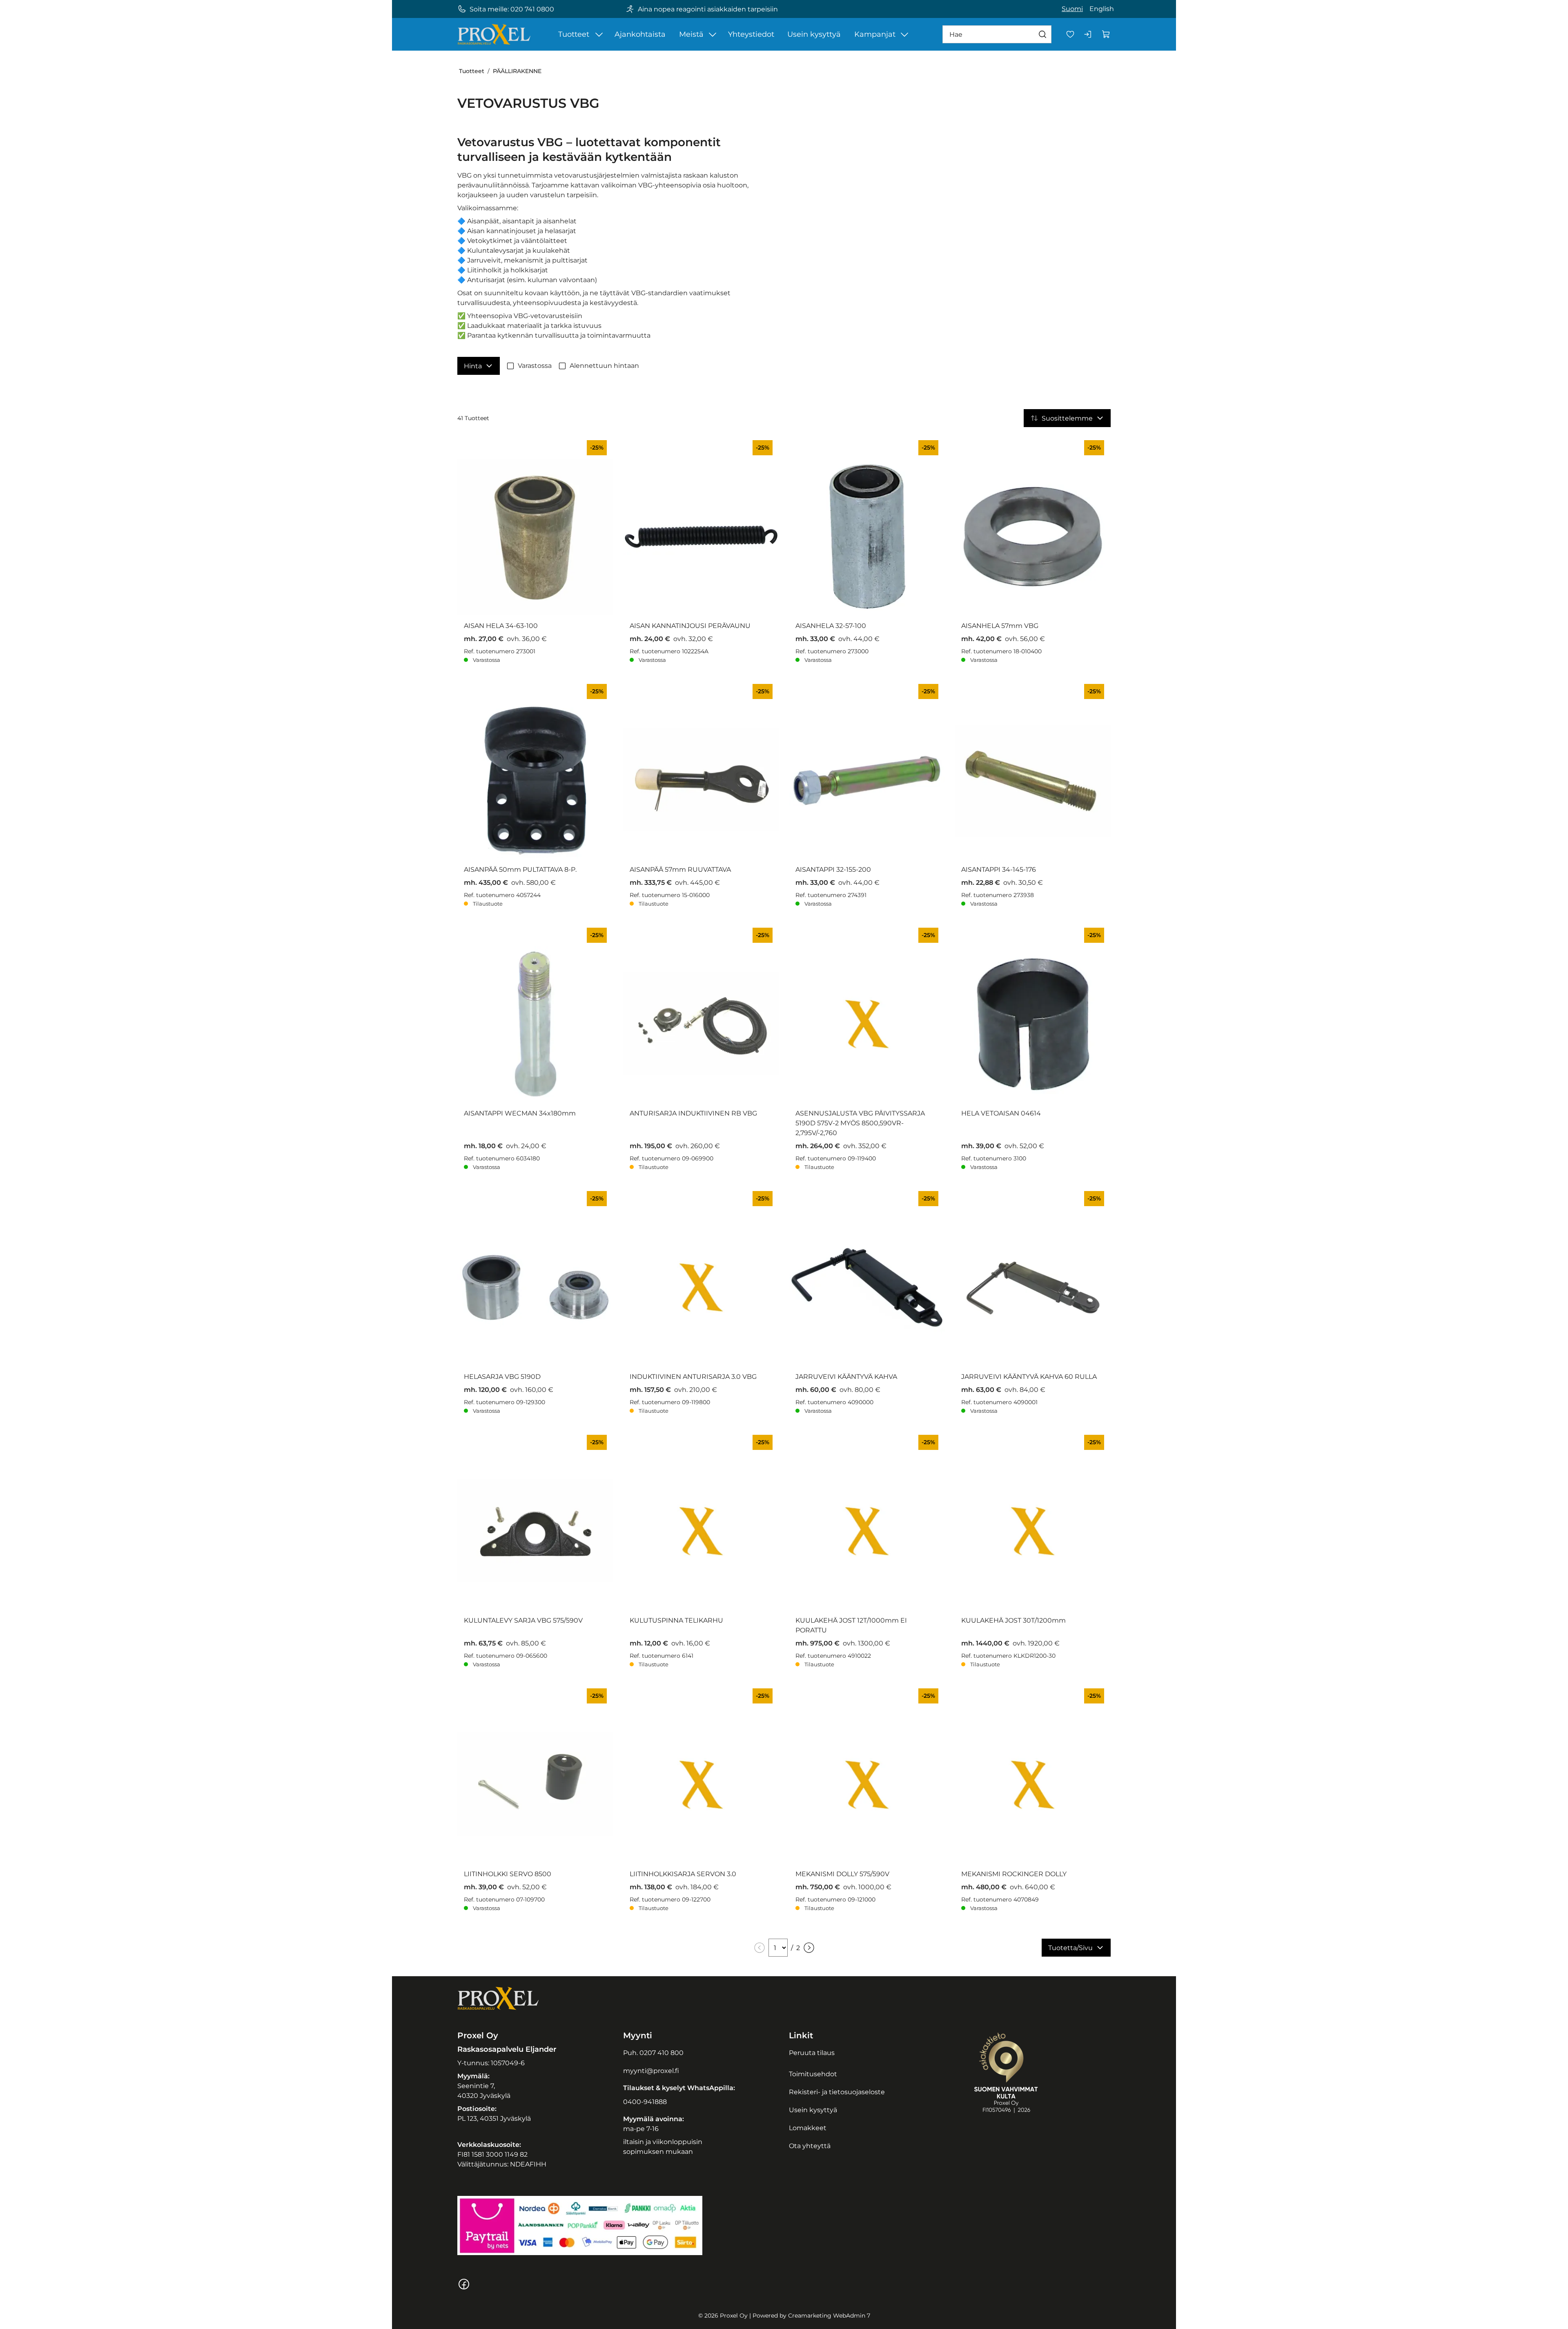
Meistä (691, 34)
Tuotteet (574, 34)
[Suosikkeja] (1070, 34)
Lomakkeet (808, 2128)
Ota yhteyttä (810, 2146)
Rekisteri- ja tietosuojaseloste (837, 2092)
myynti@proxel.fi (651, 2071)
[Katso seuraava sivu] (809, 1948)
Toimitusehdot (813, 2074)
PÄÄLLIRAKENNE (517, 71)
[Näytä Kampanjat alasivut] (904, 34)
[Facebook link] (464, 2288)
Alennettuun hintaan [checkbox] (604, 366)
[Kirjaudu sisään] (1088, 34)
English (1102, 9)
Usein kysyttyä (814, 34)
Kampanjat (875, 34)
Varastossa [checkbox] (535, 366)
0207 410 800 (661, 2053)
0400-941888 (645, 2102)
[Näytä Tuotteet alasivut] (599, 34)
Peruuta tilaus (812, 2053)
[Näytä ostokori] (1106, 34)
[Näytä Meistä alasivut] (713, 34)
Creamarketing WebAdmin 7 (829, 2316)
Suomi (1072, 9)
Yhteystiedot (751, 34)
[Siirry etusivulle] (494, 34)
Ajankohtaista (640, 34)
